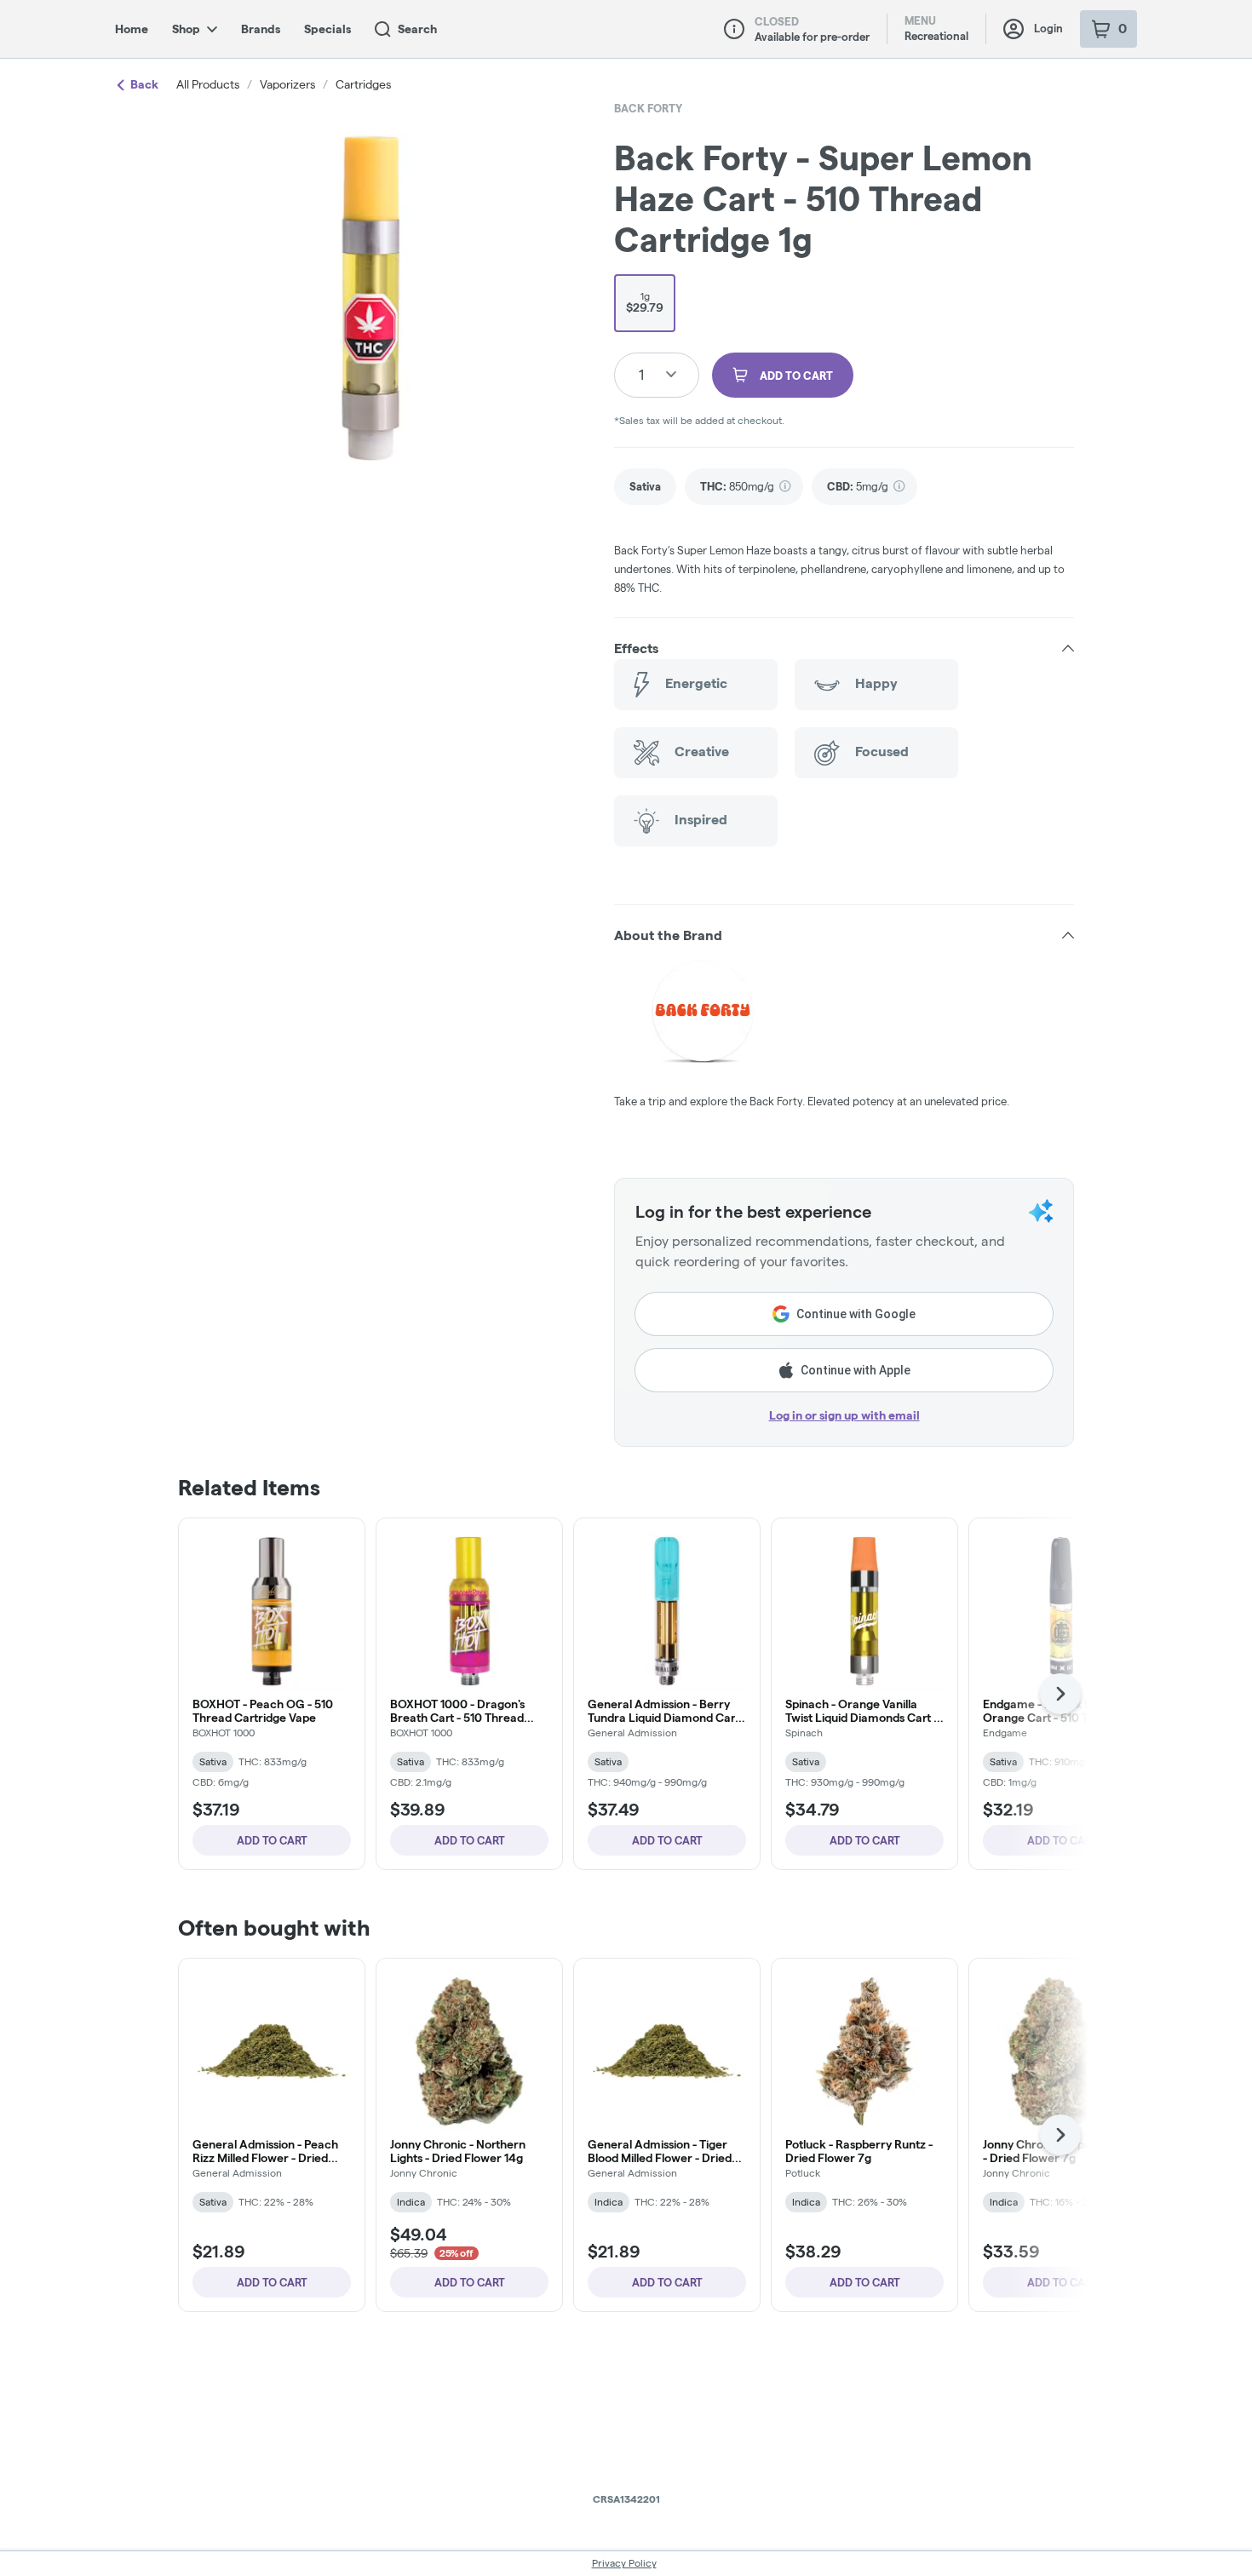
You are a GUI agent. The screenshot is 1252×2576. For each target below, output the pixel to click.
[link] (645, 487)
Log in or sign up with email (844, 1415)
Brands (261, 29)
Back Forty (648, 108)
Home (132, 29)
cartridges (363, 84)
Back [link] (144, 84)
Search (417, 29)
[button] (844, 649)
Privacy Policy (624, 2563)
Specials (327, 29)
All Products (208, 84)
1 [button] (641, 374)
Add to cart (272, 1840)
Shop (186, 29)
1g (645, 302)
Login (1048, 28)
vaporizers (287, 84)
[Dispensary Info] (734, 29)
